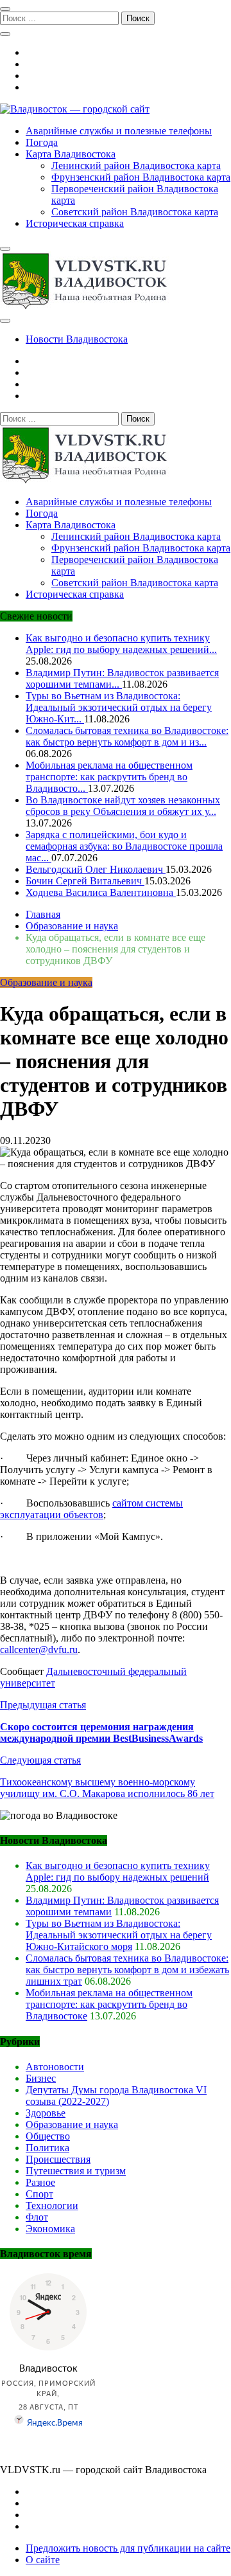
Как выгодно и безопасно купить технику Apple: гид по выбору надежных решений (118, 1871)
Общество (48, 2136)
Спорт (39, 2194)
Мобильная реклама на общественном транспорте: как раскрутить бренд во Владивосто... (109, 777)
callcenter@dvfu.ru (39, 1650)
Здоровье (46, 2113)
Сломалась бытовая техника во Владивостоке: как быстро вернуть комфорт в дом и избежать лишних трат (127, 1970)
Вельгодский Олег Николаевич (96, 869)
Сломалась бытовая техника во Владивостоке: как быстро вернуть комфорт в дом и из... (127, 736)
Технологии (52, 2205)
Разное (40, 2182)
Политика (47, 2148)
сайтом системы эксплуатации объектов (91, 1509)
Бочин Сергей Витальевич (85, 881)
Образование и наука (46, 982)
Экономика (50, 2229)
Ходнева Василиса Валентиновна (101, 892)
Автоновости (55, 2067)
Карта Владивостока (71, 154)
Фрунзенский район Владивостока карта (141, 177)
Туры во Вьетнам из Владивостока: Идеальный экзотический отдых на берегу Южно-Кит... (119, 707)
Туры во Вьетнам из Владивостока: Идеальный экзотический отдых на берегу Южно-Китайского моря (119, 1935)
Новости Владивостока (77, 339)
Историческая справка (75, 223)
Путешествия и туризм (76, 2171)
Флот (37, 2217)
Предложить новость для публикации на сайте (128, 2548)
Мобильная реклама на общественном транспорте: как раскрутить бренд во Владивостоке (109, 2004)
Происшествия (58, 2159)
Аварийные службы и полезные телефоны (119, 131)
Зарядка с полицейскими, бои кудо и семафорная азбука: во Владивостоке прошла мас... (124, 846)
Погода (42, 142)
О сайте (43, 2560)
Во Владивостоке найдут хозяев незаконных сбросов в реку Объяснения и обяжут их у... (123, 806)
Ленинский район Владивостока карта (136, 165)
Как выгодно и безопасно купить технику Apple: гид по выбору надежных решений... (121, 644)
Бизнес (41, 2078)
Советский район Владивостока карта (135, 212)
